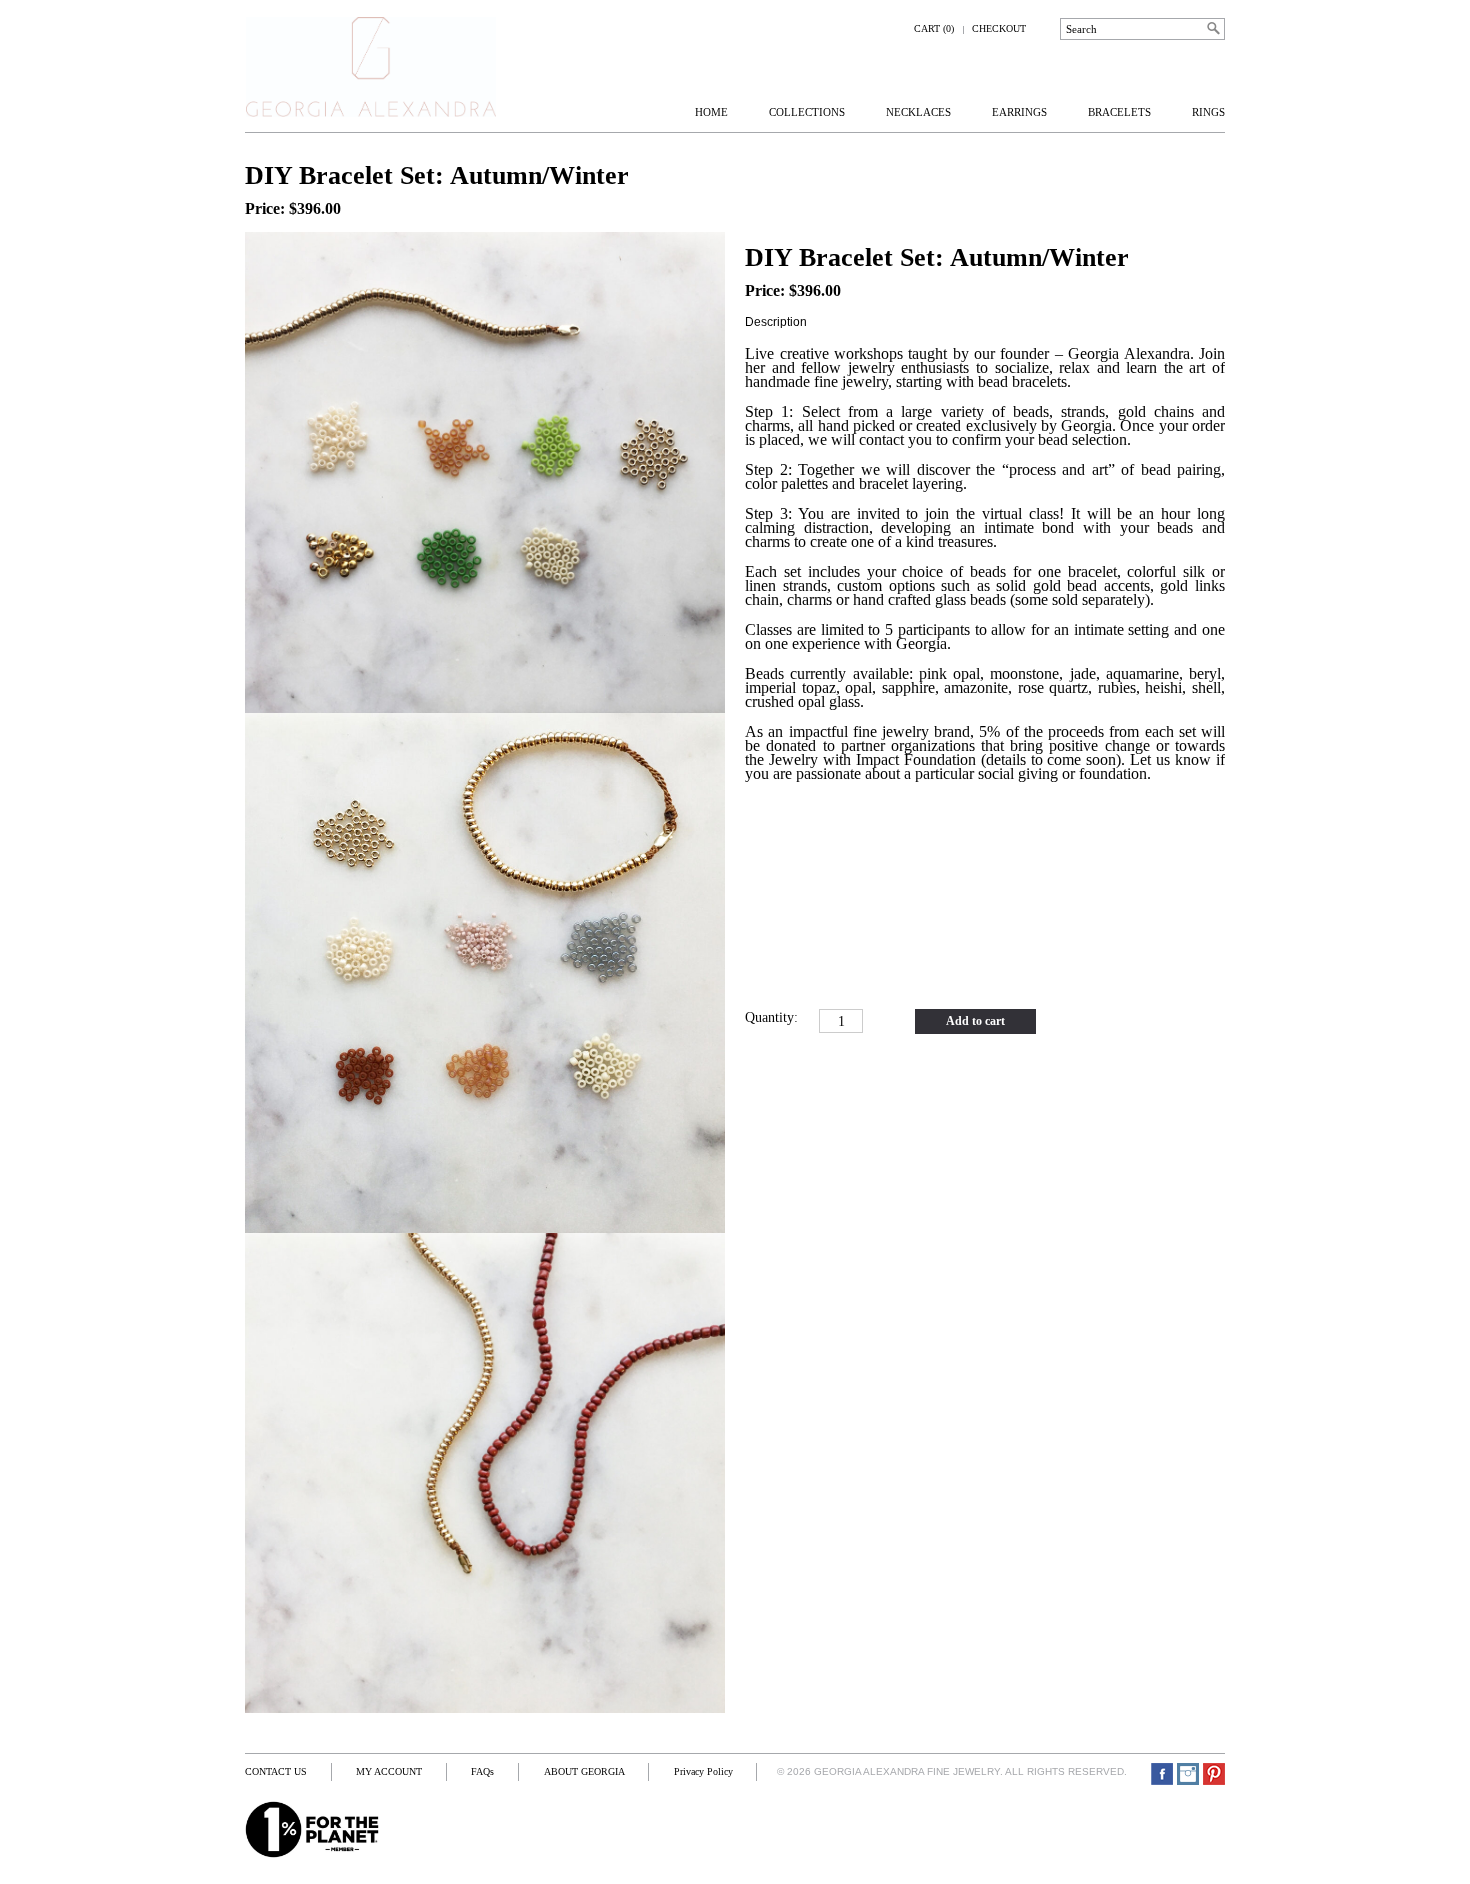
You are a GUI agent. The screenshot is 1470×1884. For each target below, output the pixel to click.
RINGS (1208, 112)
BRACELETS (1119, 112)
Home (711, 112)
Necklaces (918, 112)
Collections (807, 112)
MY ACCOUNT (389, 1771)
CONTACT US (276, 1771)
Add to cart (975, 1021)
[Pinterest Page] (1214, 1774)
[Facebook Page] (1162, 1774)
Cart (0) (934, 28)
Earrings (1019, 112)
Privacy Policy (703, 1771)
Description (776, 322)
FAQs (482, 1771)
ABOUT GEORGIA (584, 1771)
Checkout (999, 28)
